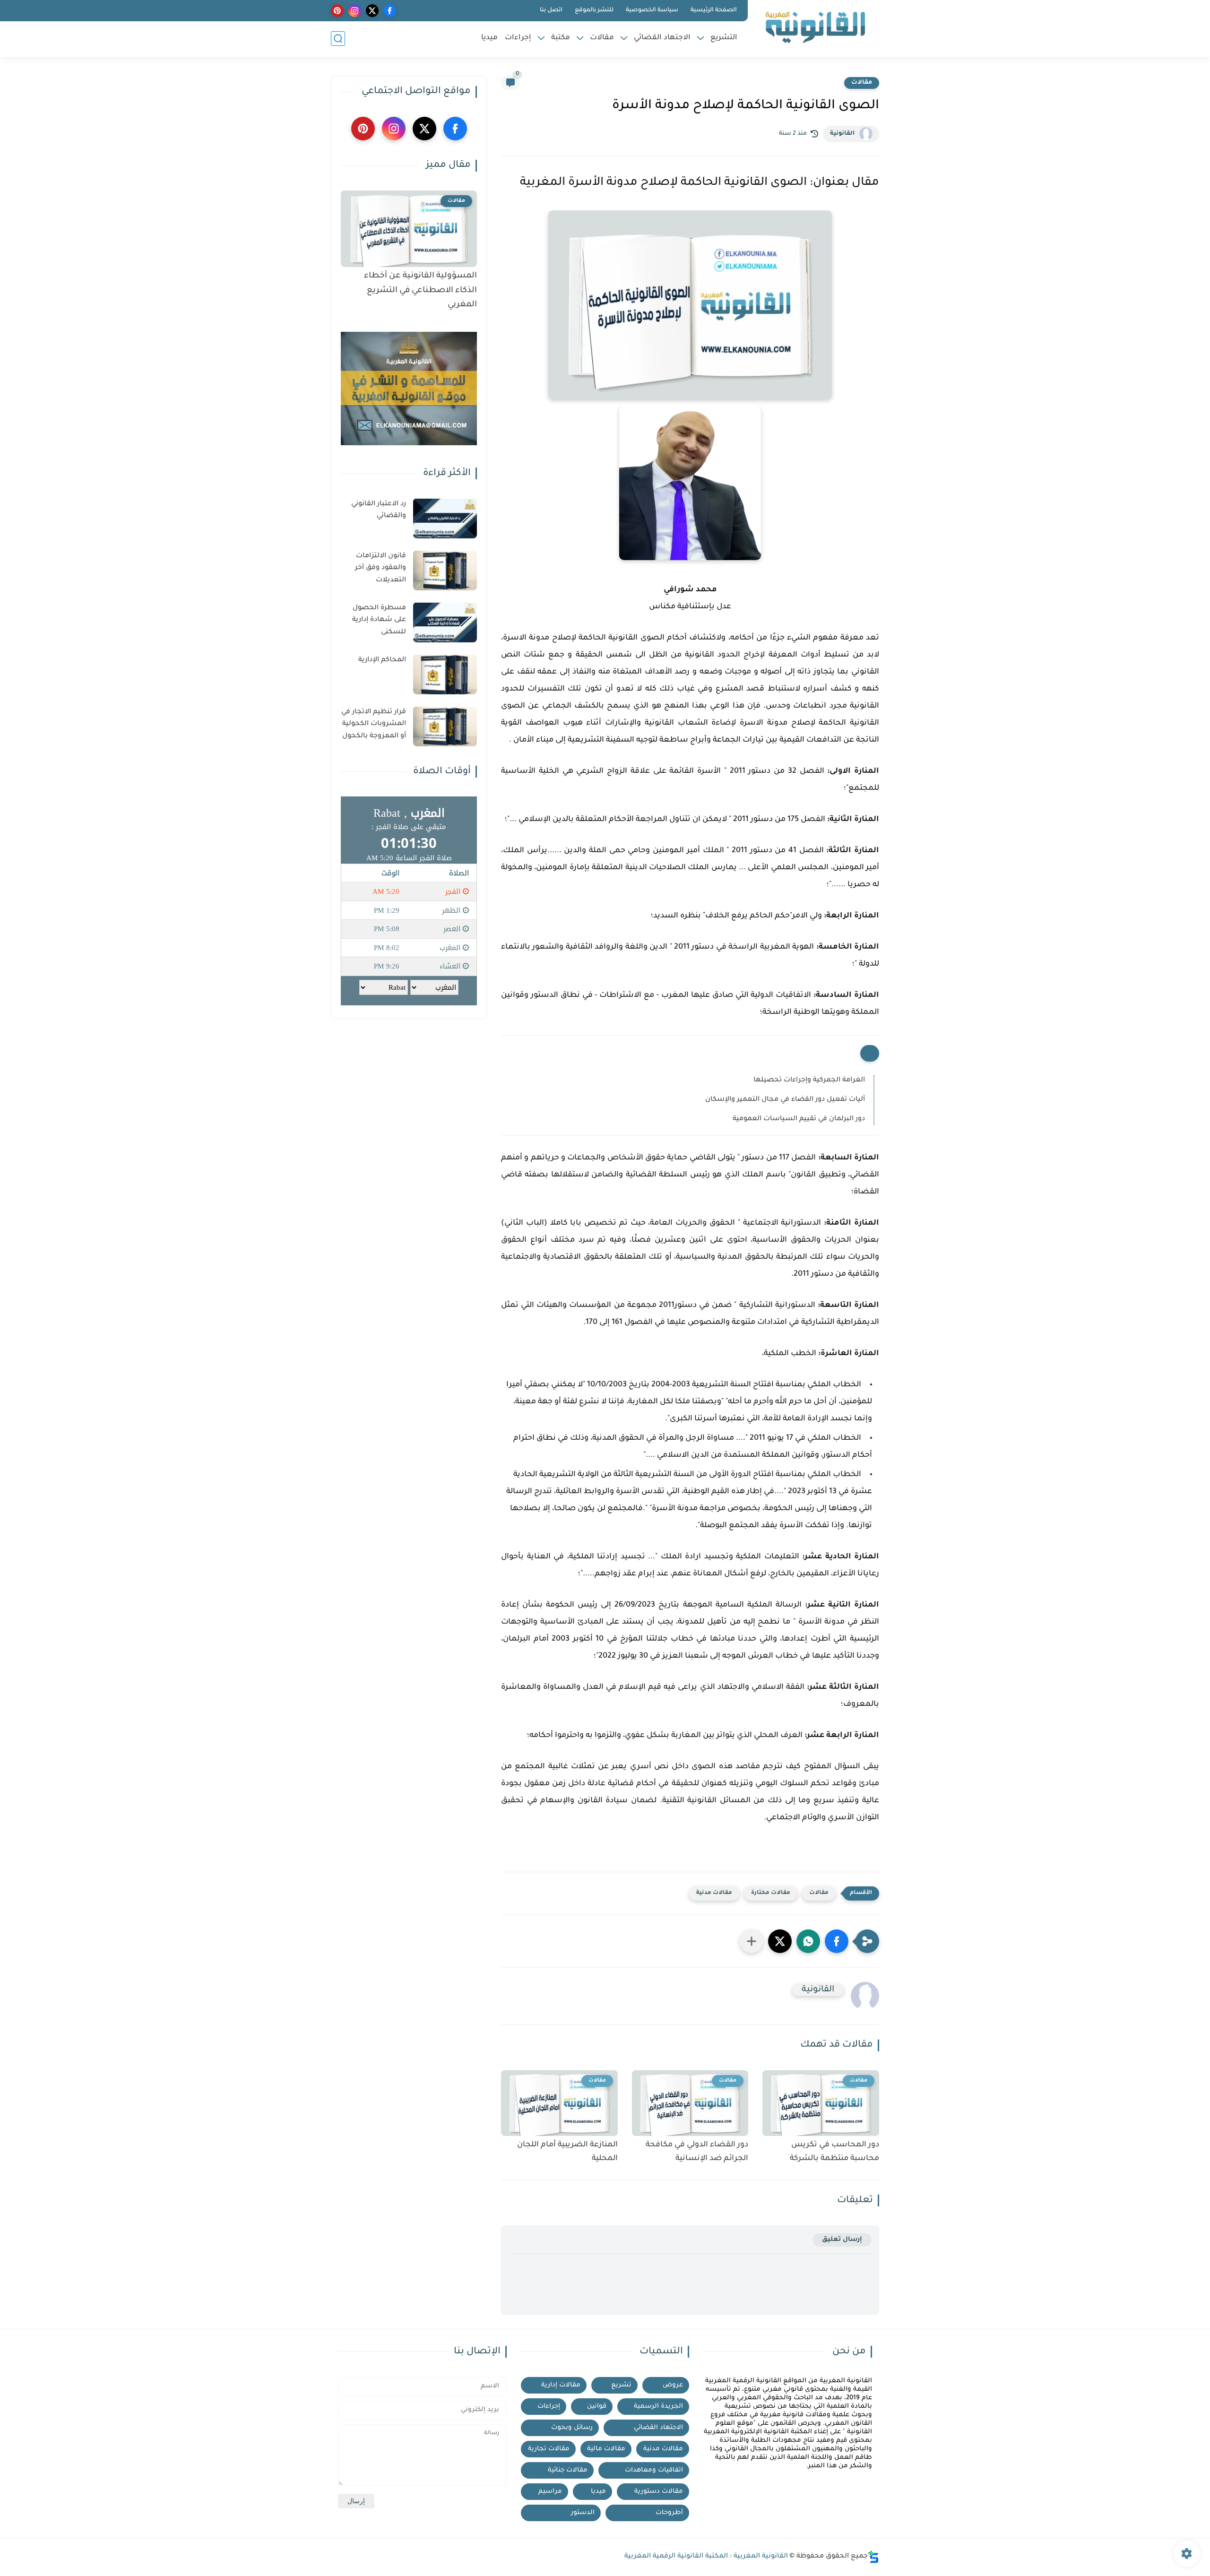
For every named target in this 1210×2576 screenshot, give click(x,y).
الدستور (583, 2513)
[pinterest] (337, 11)
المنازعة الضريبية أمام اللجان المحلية (567, 2152)
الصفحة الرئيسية (714, 10)
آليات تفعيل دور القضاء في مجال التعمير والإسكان (785, 1100)
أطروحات (669, 2513)
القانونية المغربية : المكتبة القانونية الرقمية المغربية (706, 2557)
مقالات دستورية (659, 2492)
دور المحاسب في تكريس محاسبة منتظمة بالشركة (834, 2152)
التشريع (724, 38)
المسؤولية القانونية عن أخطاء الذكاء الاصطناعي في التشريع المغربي (420, 291)
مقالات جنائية (568, 2470)
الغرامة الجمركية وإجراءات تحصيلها (809, 1081)
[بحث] (338, 39)
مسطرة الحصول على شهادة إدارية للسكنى (379, 620)
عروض (673, 2385)
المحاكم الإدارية (382, 660)
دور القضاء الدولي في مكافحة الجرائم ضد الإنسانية (697, 2152)
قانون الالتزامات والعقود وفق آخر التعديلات (380, 568)
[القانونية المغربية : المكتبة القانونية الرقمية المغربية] (815, 27)
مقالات (602, 38)
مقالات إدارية (561, 2385)
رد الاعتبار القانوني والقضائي (379, 510)
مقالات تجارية (549, 2449)
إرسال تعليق (842, 2240)
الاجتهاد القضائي (662, 38)
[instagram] (355, 11)
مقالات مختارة (771, 1893)
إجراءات (518, 38)
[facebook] (390, 11)
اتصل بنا (551, 10)
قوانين (597, 2407)
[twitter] (372, 11)
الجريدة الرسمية (658, 2407)
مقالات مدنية (714, 1893)
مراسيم (550, 2492)
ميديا (489, 38)
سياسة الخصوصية (652, 10)
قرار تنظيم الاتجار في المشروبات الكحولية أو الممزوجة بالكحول (374, 724)
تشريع (621, 2385)
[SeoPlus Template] (873, 2557)
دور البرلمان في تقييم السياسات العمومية (799, 1119)
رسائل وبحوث (572, 2428)
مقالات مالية (606, 2449)
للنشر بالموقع (594, 10)
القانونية (842, 134)
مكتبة (561, 38)
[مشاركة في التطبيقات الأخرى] (752, 1941)
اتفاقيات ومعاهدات (654, 2470)
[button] (837, 1941)
